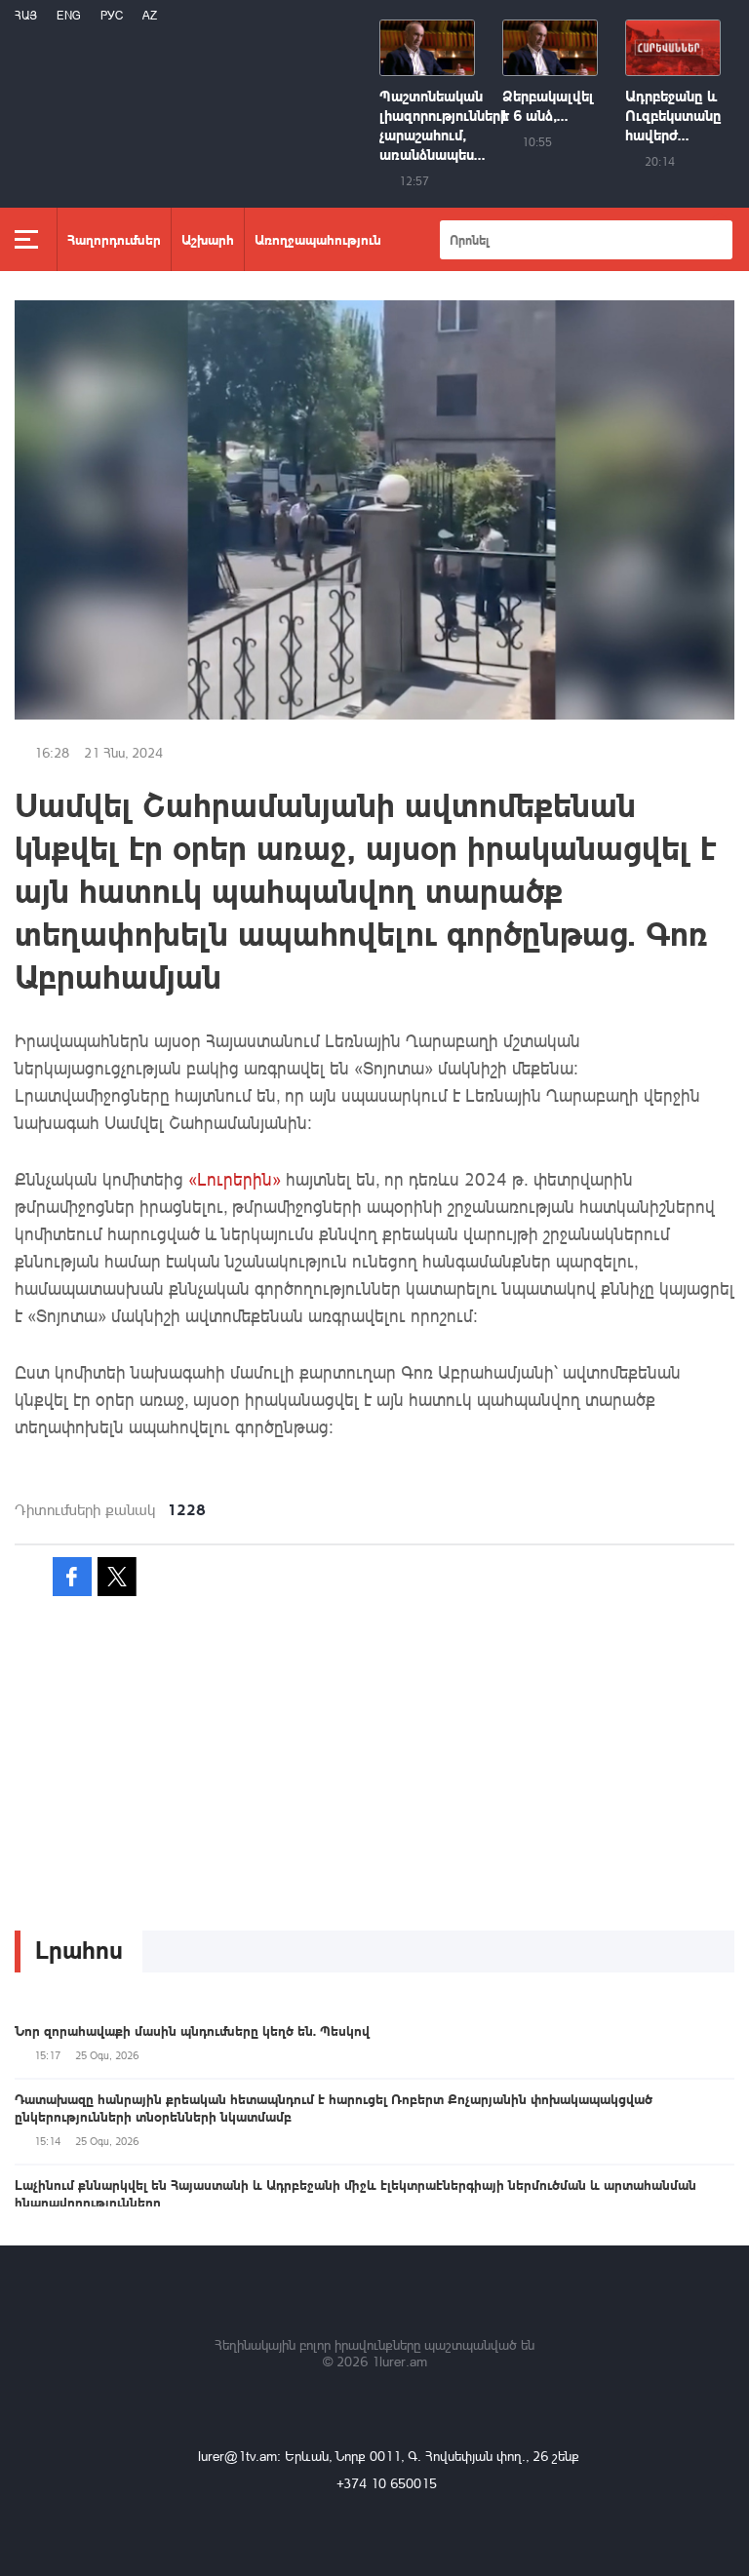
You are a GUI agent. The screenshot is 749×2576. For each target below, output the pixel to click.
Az (150, 15)
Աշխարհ (208, 239)
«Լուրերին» (235, 1179)
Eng (69, 15)
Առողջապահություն (318, 239)
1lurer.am (399, 2361)
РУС (112, 15)
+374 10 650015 (387, 2483)
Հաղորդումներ (114, 239)
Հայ (26, 15)
